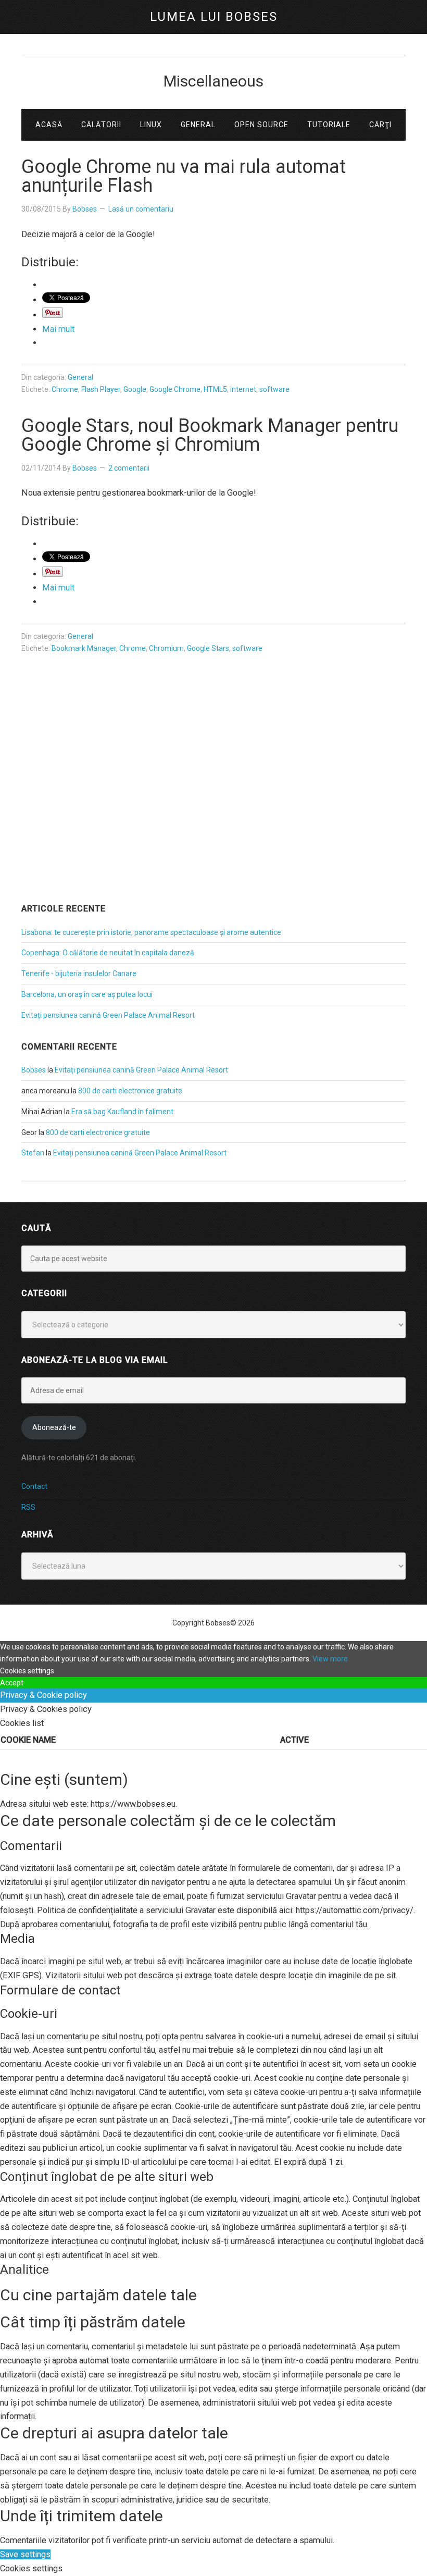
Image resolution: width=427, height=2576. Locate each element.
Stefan (33, 1153)
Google (135, 389)
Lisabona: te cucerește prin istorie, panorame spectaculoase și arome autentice (151, 932)
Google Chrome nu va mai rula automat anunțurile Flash (184, 176)
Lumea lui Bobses (214, 17)
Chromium (166, 648)
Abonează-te (54, 1427)
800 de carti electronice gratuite (130, 1091)
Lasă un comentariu (141, 209)
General (80, 377)
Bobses (34, 1070)
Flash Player (101, 389)
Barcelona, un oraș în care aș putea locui (87, 994)
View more (330, 1659)
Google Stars (208, 648)
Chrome (65, 389)
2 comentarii (129, 468)
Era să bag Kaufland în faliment (122, 1112)
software (274, 389)
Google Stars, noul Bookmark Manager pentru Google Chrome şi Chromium (210, 435)
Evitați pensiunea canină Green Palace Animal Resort (108, 1015)
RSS (28, 1507)
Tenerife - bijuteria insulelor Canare (79, 973)
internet (243, 389)
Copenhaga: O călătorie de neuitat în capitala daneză (108, 953)
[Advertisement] (213, 810)
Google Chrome (175, 389)
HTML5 (215, 389)
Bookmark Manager (84, 648)
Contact (34, 1486)
